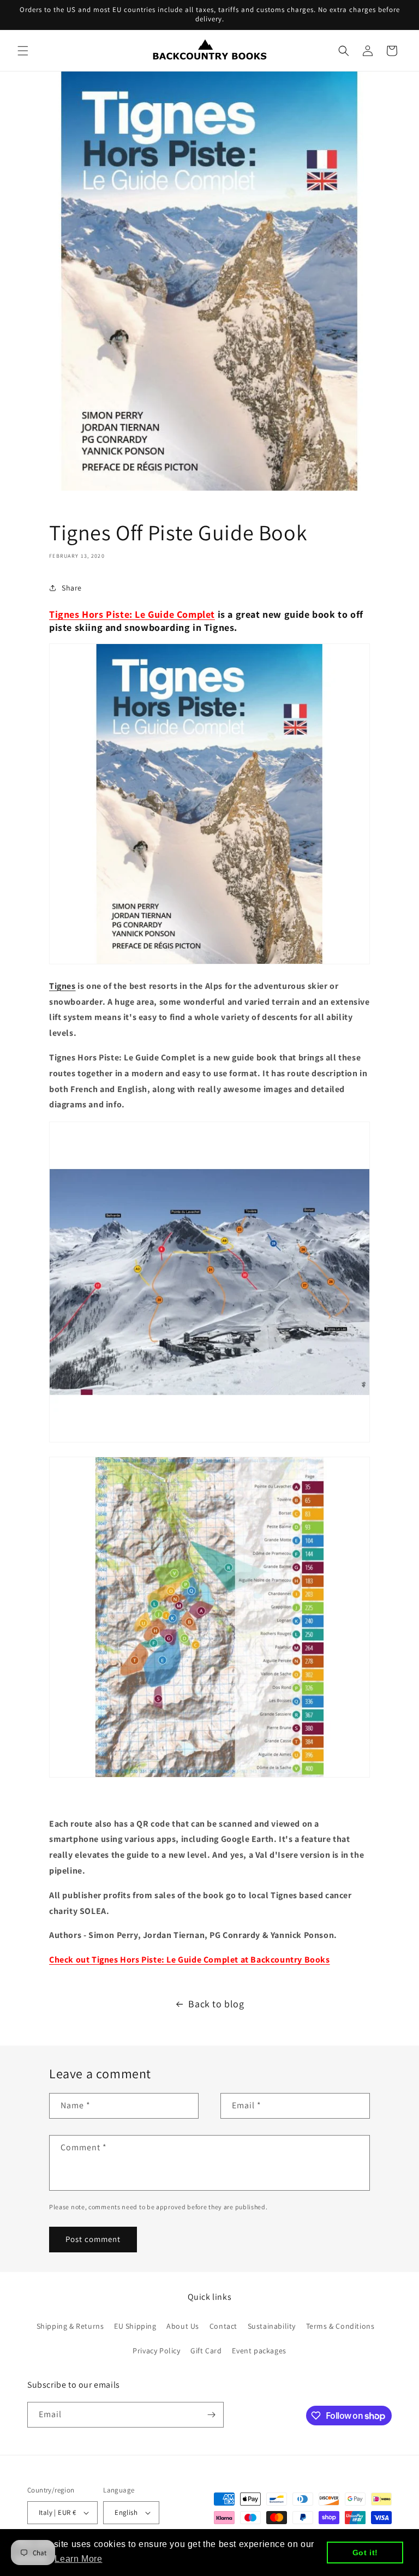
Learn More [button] (78, 2559)
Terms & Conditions (340, 2326)
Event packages (259, 2351)
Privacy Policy (156, 2351)
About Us (183, 2326)
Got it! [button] (365, 2553)
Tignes (62, 986)
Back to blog (216, 2004)
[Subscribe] (211, 2415)
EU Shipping (135, 2326)
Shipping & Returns (70, 2326)
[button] (23, 51)
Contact (223, 2326)
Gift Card (206, 2351)
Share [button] (72, 588)
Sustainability (272, 2326)
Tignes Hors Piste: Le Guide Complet (132, 614)
